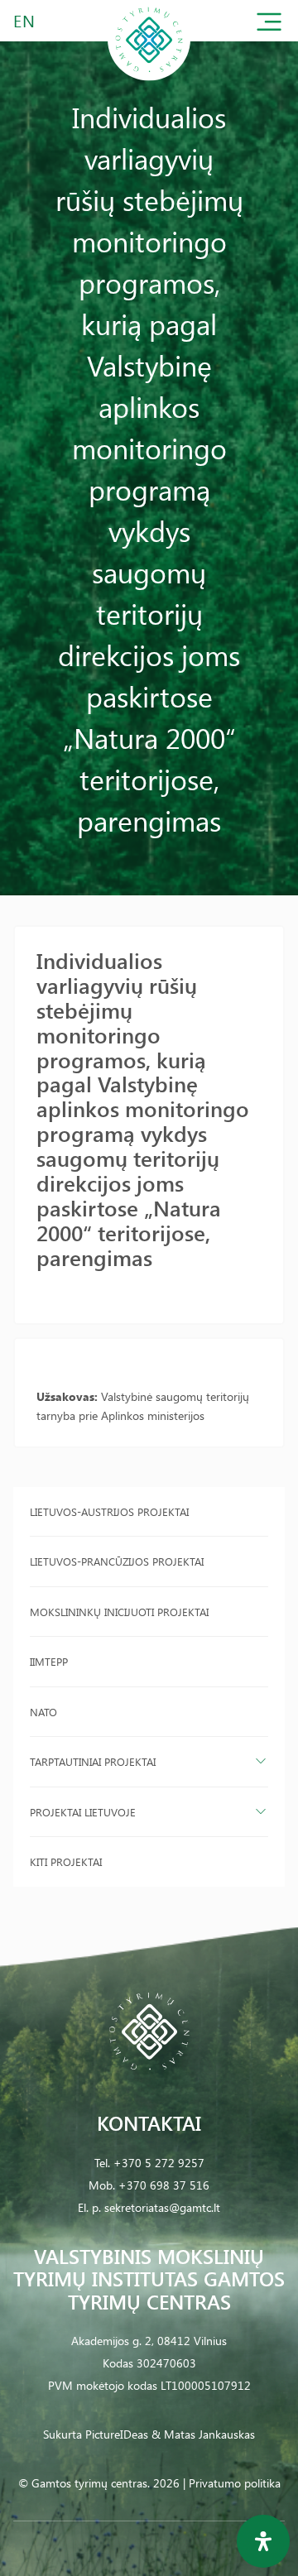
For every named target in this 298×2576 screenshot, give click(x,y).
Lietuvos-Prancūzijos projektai (117, 1561)
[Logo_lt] (149, 77)
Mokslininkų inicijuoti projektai (119, 1612)
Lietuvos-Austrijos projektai (109, 1511)
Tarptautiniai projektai (93, 1761)
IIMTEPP (49, 1661)
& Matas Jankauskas (203, 2434)
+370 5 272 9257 (159, 2163)
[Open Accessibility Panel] (263, 2541)
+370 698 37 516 (164, 2185)
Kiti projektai (66, 1861)
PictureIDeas (117, 2434)
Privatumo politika (235, 2483)
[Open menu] (269, 25)
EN (25, 20)
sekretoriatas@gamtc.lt (162, 2207)
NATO (43, 1712)
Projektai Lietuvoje (83, 1812)
